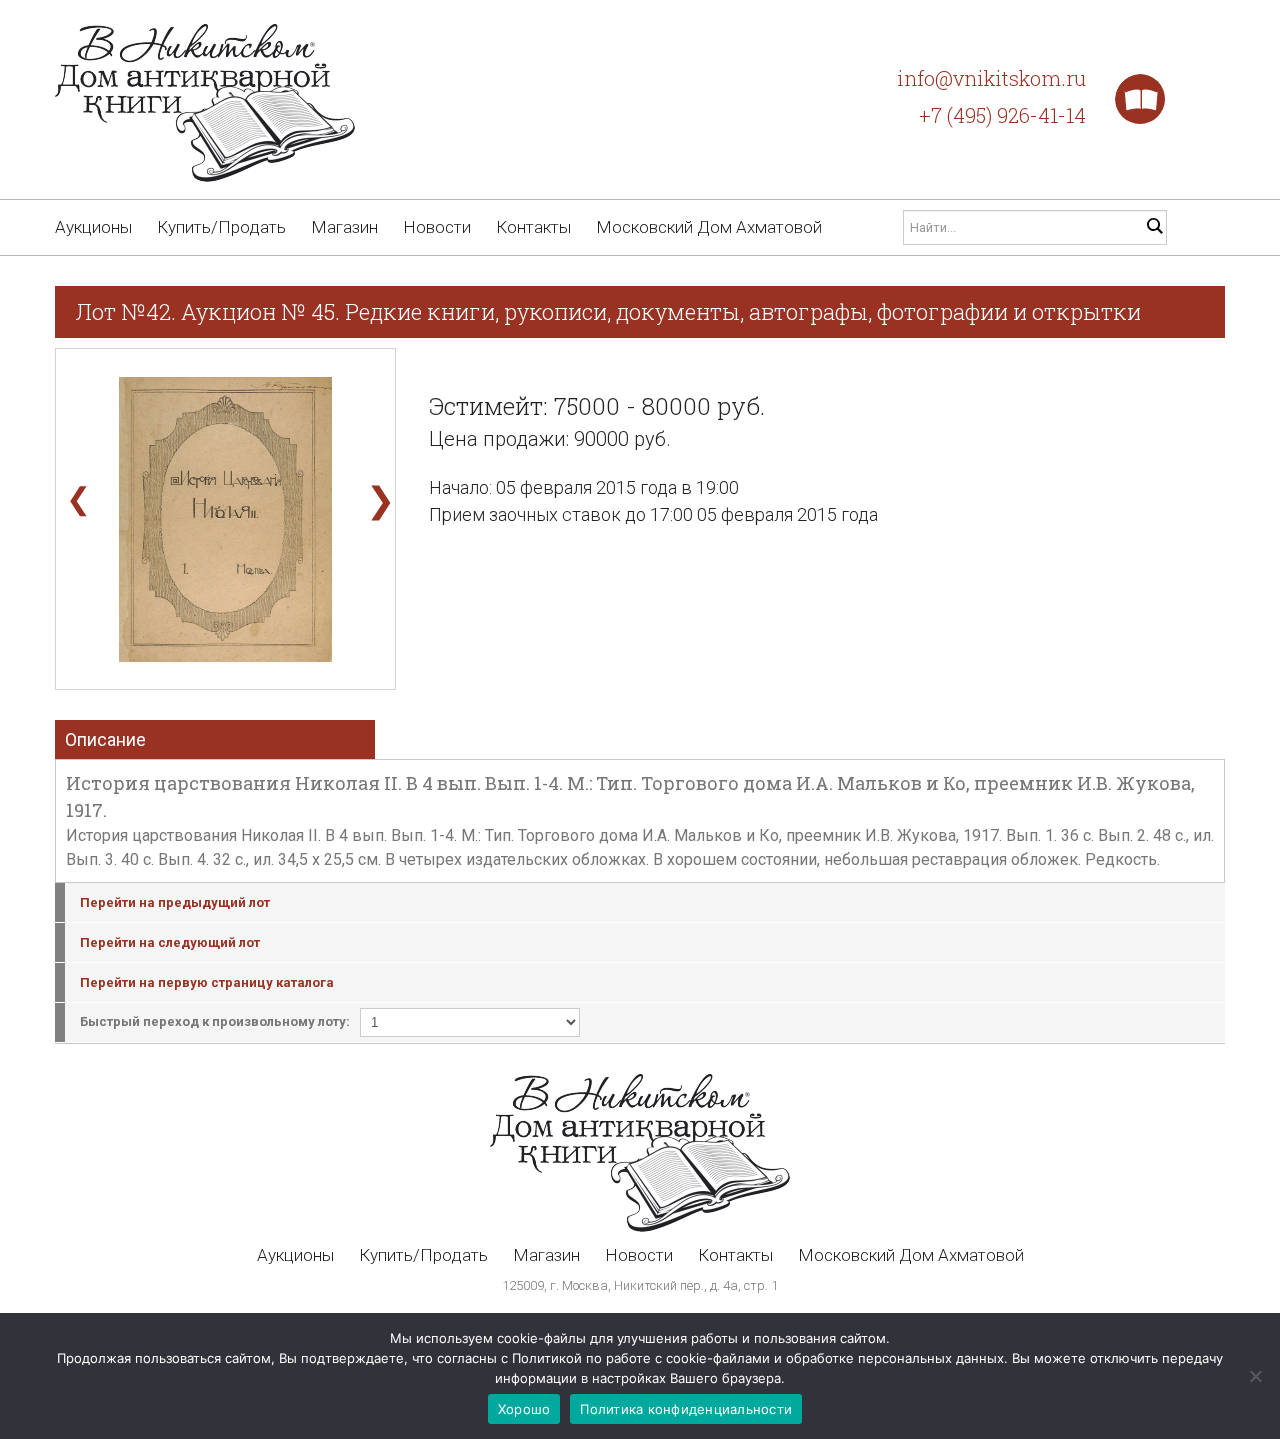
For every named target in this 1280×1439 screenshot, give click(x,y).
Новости (437, 227)
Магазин (344, 227)
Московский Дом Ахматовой (709, 227)
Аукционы (93, 227)
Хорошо (524, 1409)
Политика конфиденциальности (686, 1409)
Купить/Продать (221, 227)
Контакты (533, 227)
